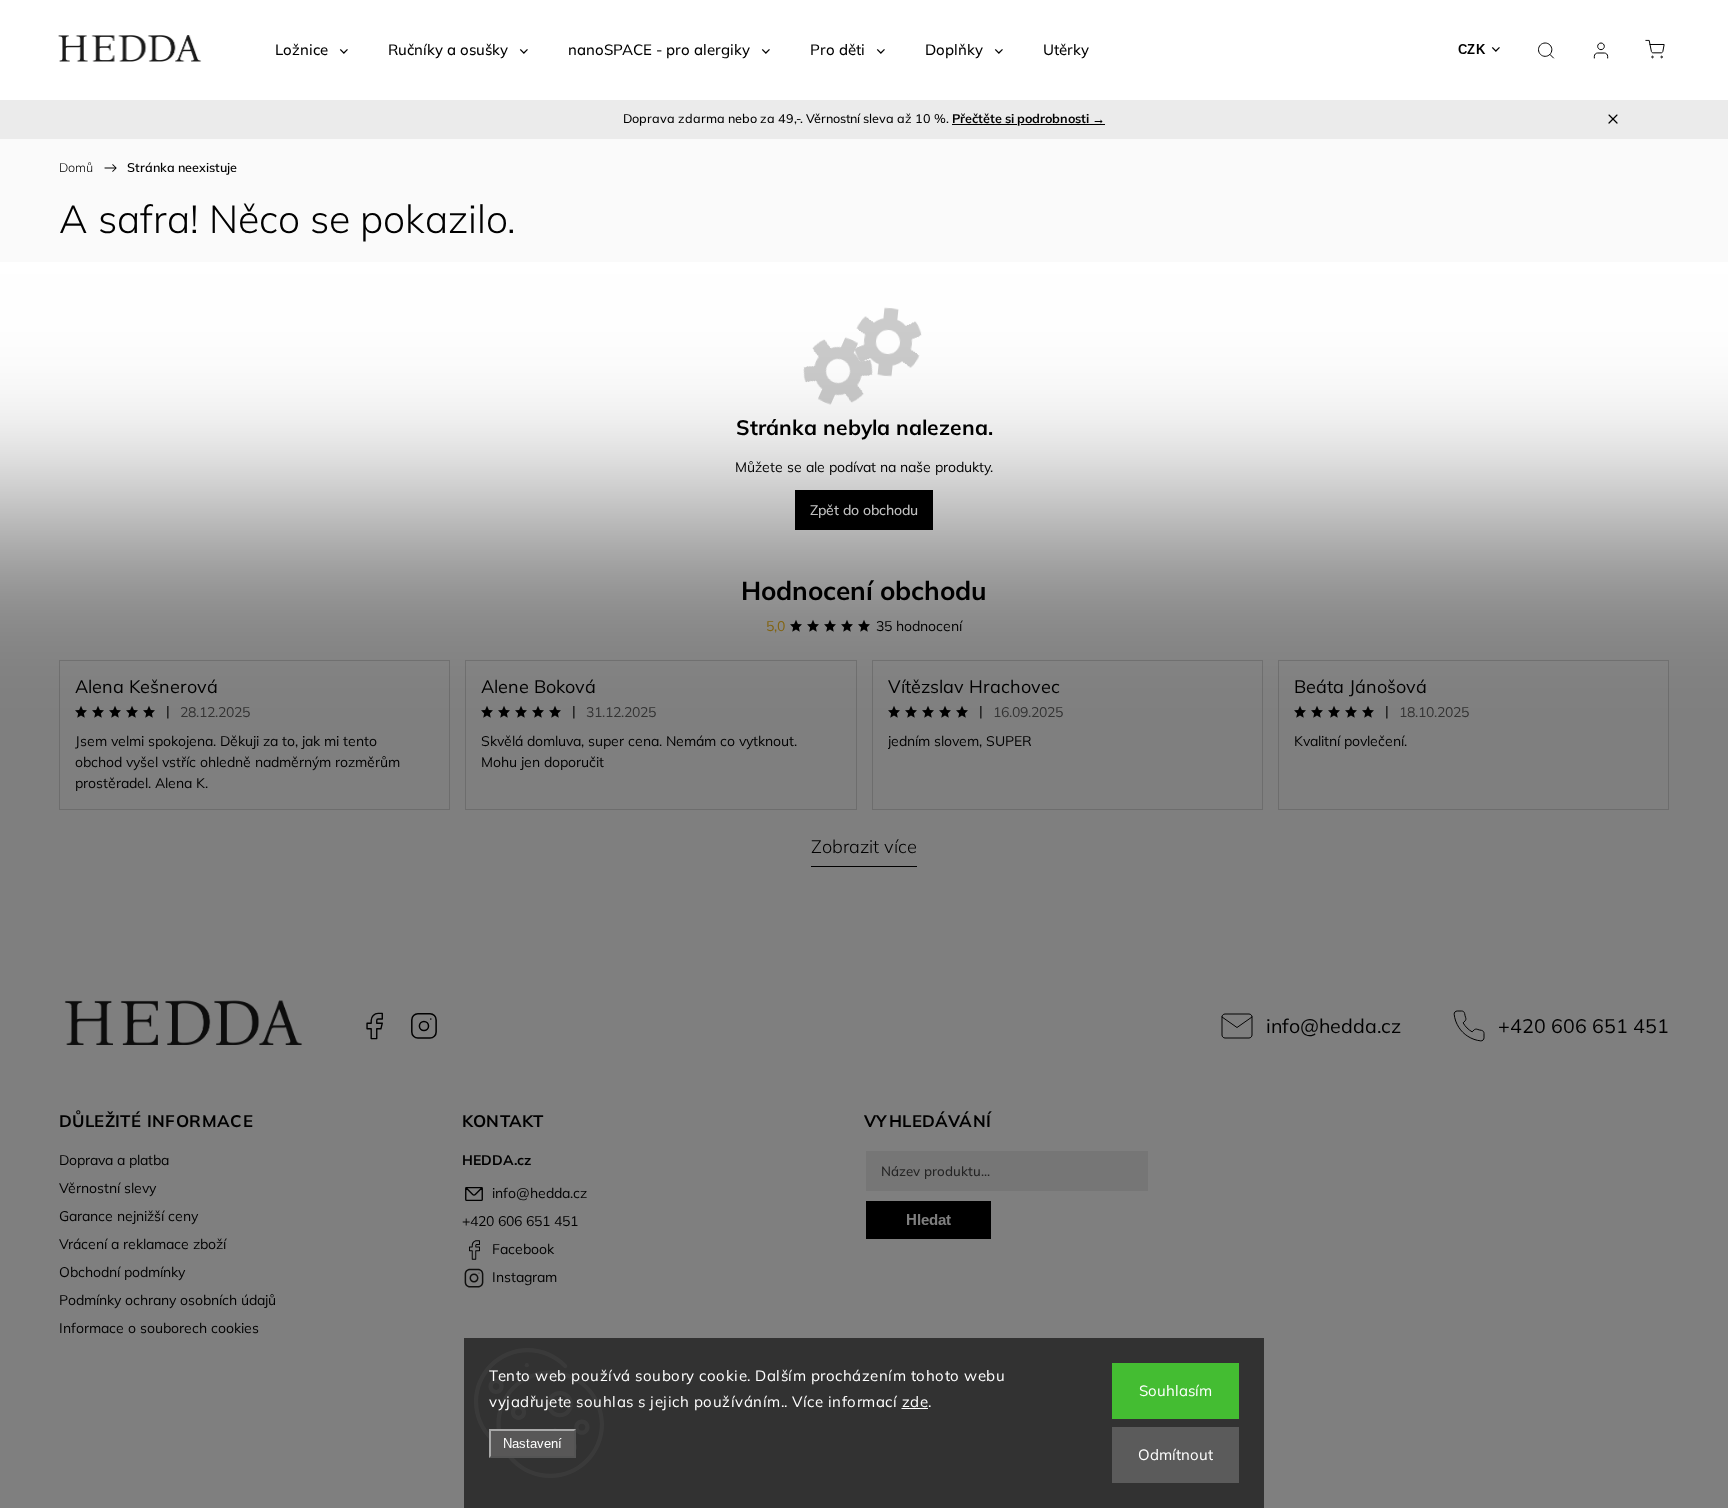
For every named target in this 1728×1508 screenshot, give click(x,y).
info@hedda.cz (1333, 1025)
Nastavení (532, 1443)
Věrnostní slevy (107, 1188)
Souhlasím (1175, 1390)
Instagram (424, 1026)
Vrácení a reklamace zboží (142, 1244)
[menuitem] (311, 50)
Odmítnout (1175, 1454)
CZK (1472, 49)
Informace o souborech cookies (159, 1328)
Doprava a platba (114, 1160)
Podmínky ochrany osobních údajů (167, 1300)
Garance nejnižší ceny (128, 1216)
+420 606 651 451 (1583, 1025)
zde (915, 1401)
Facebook (374, 1026)
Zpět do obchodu (864, 510)
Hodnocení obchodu (864, 590)
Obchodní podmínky (122, 1272)
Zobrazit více (864, 846)
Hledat (928, 1219)
